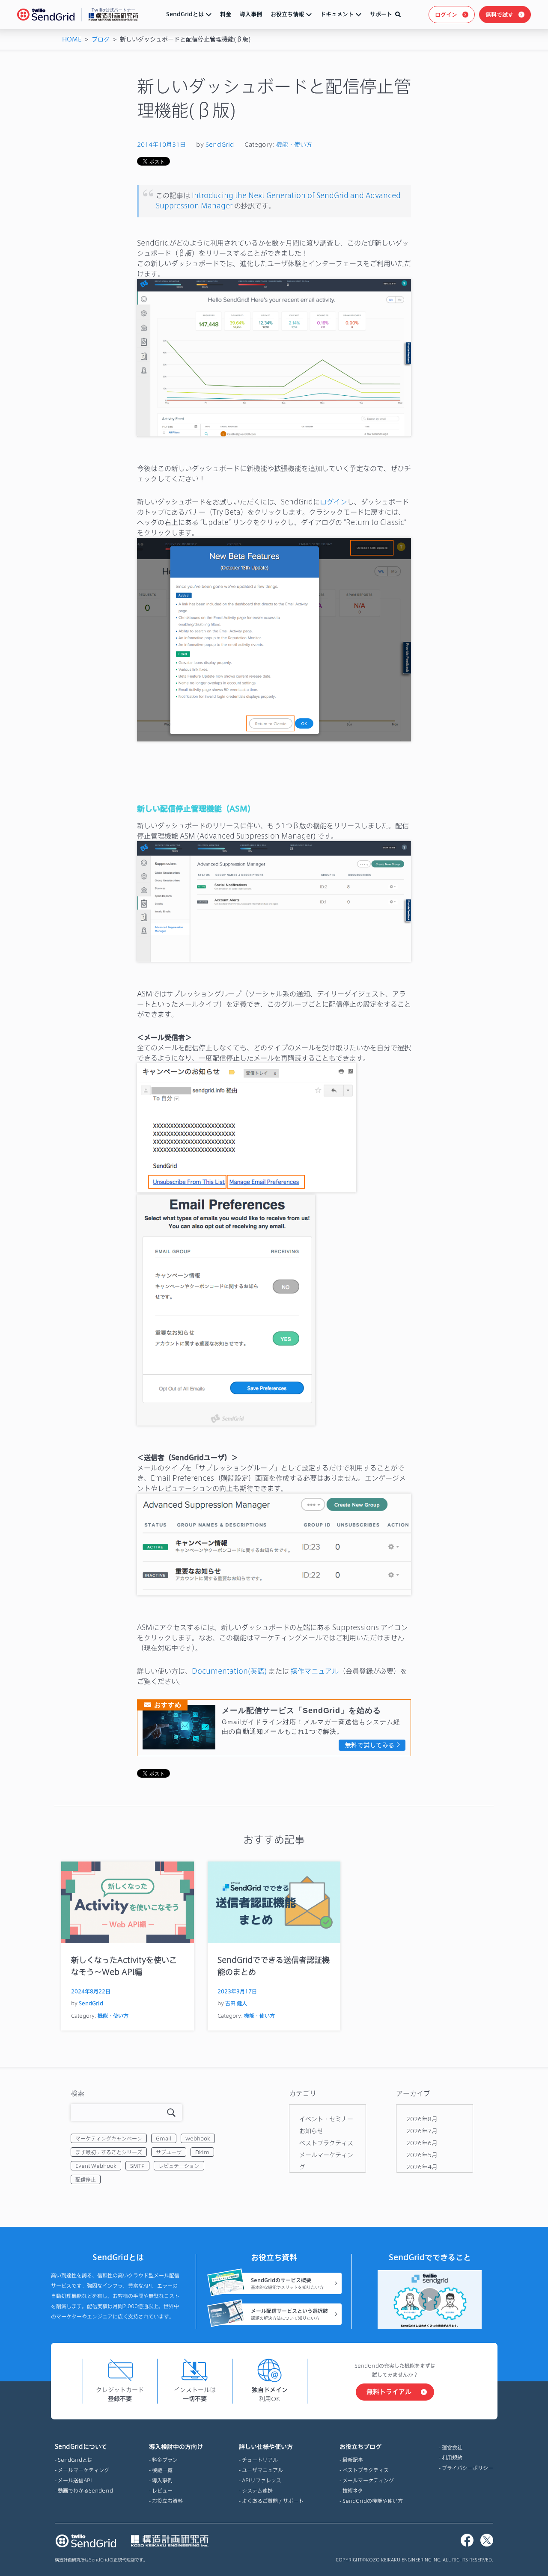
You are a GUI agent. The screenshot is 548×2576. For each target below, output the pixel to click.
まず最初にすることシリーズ (109, 2152)
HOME (72, 39)
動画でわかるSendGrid (85, 2490)
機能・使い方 (294, 144)
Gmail (164, 2138)
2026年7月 (422, 2131)
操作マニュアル (315, 1671)
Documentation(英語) (229, 1671)
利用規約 (452, 2457)
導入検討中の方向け (176, 2447)
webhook (198, 2138)
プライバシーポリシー (468, 2468)
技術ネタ (353, 2490)
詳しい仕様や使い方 (266, 2447)
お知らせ (311, 2131)
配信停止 (86, 2179)
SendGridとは (185, 14)
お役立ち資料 (167, 2501)
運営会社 (452, 2447)
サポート (381, 14)
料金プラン (165, 2460)
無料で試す (499, 15)
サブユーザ (169, 2152)
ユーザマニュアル (262, 2470)
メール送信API (75, 2480)
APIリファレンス (262, 2480)
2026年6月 (422, 2143)
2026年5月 (422, 2155)
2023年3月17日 (237, 1991)
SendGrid (220, 144)
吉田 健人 (236, 2003)
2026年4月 (422, 2167)
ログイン (446, 15)
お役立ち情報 (287, 14)
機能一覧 (162, 2470)
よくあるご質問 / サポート (273, 2501)
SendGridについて (81, 2447)
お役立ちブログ (360, 2447)
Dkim (202, 2152)
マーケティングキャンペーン (109, 2138)
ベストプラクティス (326, 2143)
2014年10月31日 (161, 144)
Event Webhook (96, 2166)
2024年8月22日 (91, 1991)
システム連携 (257, 2490)
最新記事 (353, 2460)
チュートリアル (260, 2460)
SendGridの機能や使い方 (373, 2501)
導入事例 (251, 14)
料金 (226, 14)
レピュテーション (179, 2166)
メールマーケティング (83, 2470)
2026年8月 (422, 2119)
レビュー (162, 2490)
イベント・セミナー (326, 2119)
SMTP (137, 2166)
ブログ (101, 39)
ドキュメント (337, 14)
